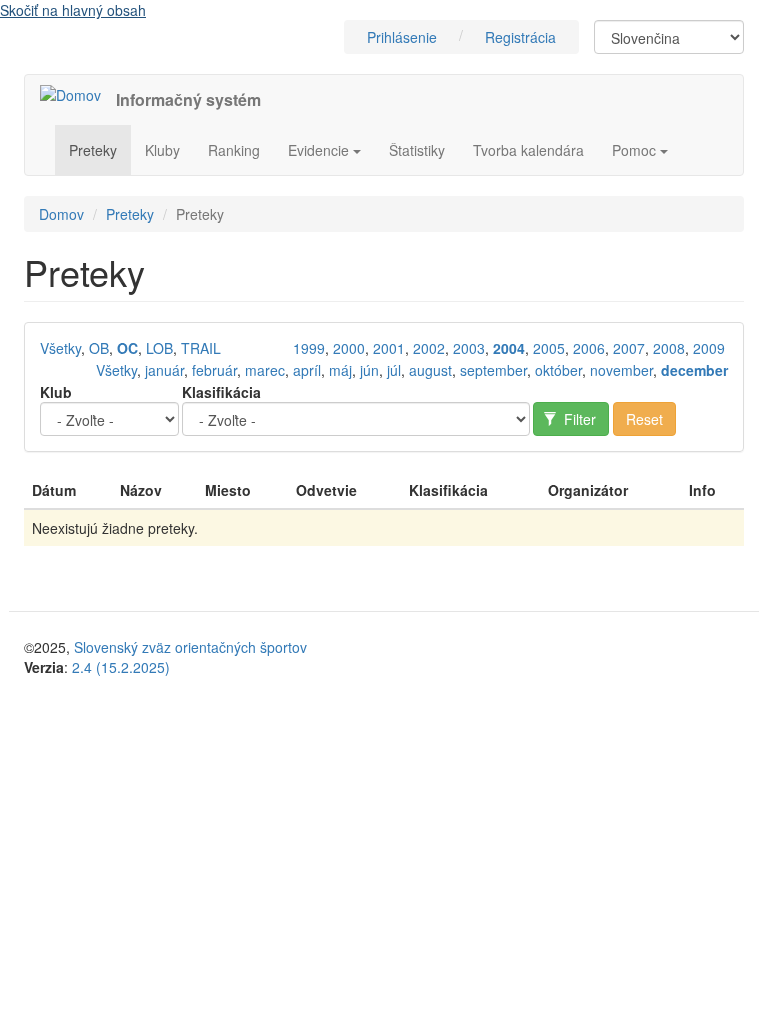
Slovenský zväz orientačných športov (190, 647)
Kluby (162, 150)
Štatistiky (417, 150)
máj (340, 370)
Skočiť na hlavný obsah (73, 10)
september (493, 370)
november (621, 370)
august (430, 370)
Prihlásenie (402, 37)
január (164, 370)
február (214, 370)
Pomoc (636, 150)
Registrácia (520, 37)
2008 (669, 348)
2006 (589, 348)
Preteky (93, 150)
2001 (389, 348)
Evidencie (320, 150)
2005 (549, 348)
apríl (307, 370)
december (694, 370)
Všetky (60, 348)
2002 (429, 348)
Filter (578, 419)
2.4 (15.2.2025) (121, 667)
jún (369, 370)
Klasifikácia (221, 392)
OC (127, 348)
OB (99, 348)
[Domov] (78, 94)
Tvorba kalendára (528, 150)
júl (394, 370)
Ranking (234, 150)
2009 (709, 348)
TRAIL (201, 348)
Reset (644, 419)
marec (265, 370)
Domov (61, 214)
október (558, 370)
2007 (629, 348)
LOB (159, 348)
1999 (309, 348)
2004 (509, 348)
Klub (56, 392)
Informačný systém (188, 99)
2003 (469, 348)
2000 (349, 348)
